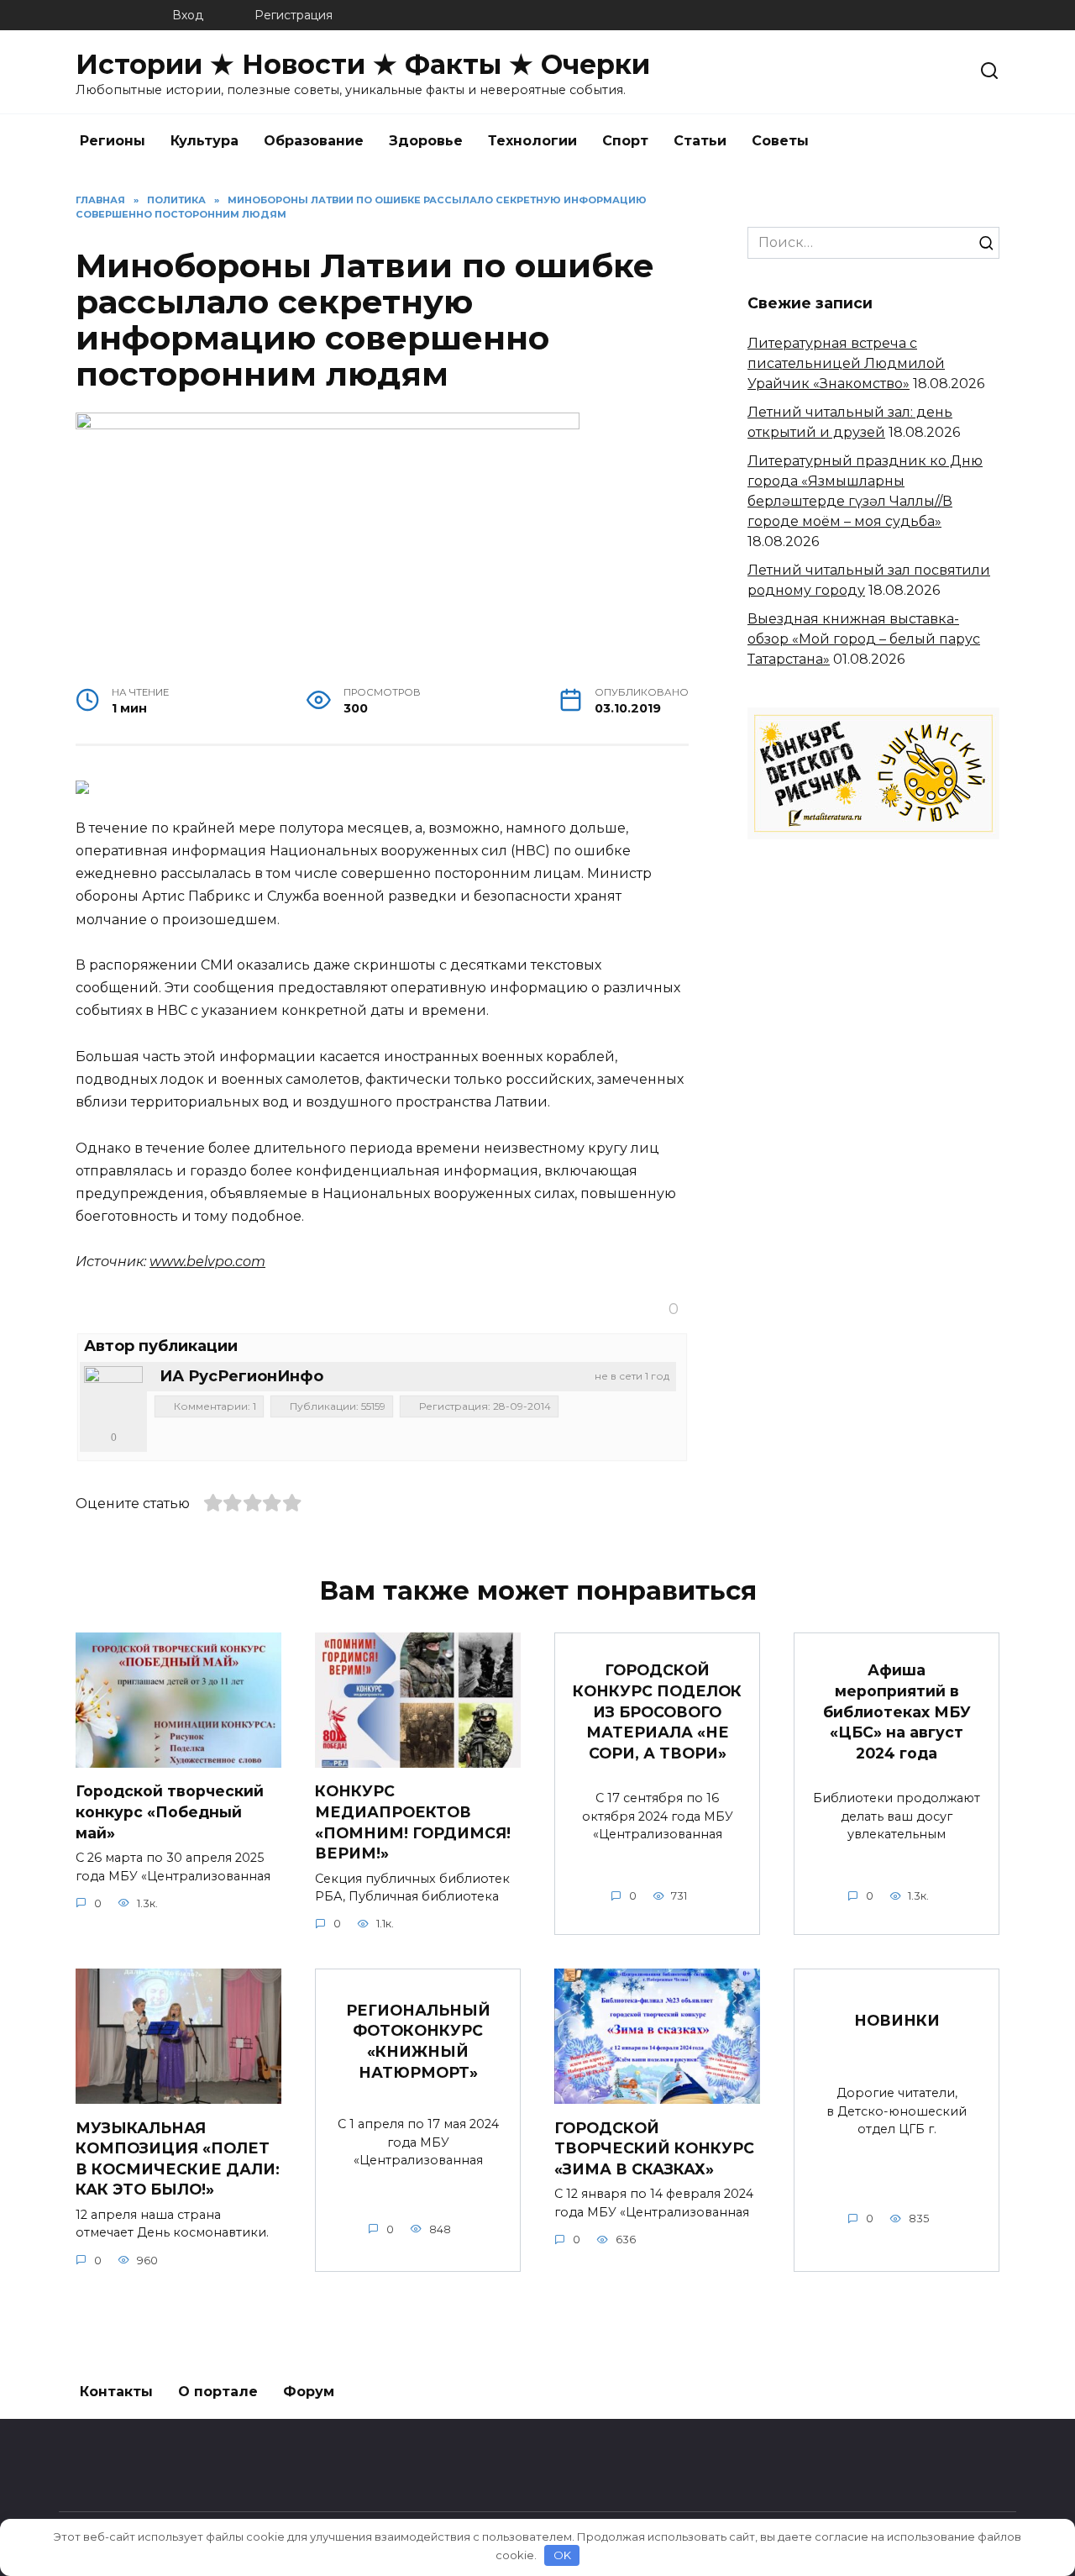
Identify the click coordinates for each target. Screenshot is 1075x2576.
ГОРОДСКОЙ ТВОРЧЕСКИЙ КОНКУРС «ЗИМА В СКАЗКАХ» (654, 2148)
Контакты (116, 2392)
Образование (314, 141)
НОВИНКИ (897, 2020)
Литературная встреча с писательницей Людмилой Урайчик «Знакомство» (846, 363)
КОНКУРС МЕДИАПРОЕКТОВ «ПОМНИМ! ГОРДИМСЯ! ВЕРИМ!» (413, 1822)
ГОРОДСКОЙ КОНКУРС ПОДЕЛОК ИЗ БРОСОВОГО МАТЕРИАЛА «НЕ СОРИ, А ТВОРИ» (657, 1711)
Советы (780, 141)
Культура (205, 141)
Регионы (113, 141)
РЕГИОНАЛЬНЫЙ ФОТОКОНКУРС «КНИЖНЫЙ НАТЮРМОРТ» (418, 2040)
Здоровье (426, 141)
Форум (309, 2392)
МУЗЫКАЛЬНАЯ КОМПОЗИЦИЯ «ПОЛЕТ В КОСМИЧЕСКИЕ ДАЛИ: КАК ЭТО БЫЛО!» (178, 2158)
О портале (218, 2392)
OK (562, 2555)
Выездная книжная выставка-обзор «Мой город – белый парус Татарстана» (864, 639)
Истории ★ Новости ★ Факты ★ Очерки (363, 64)
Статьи (700, 141)
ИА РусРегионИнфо (241, 1376)
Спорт (625, 141)
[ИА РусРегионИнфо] (113, 1396)
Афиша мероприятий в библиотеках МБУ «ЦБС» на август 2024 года (897, 1711)
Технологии (532, 141)
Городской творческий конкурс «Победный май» (170, 1811)
